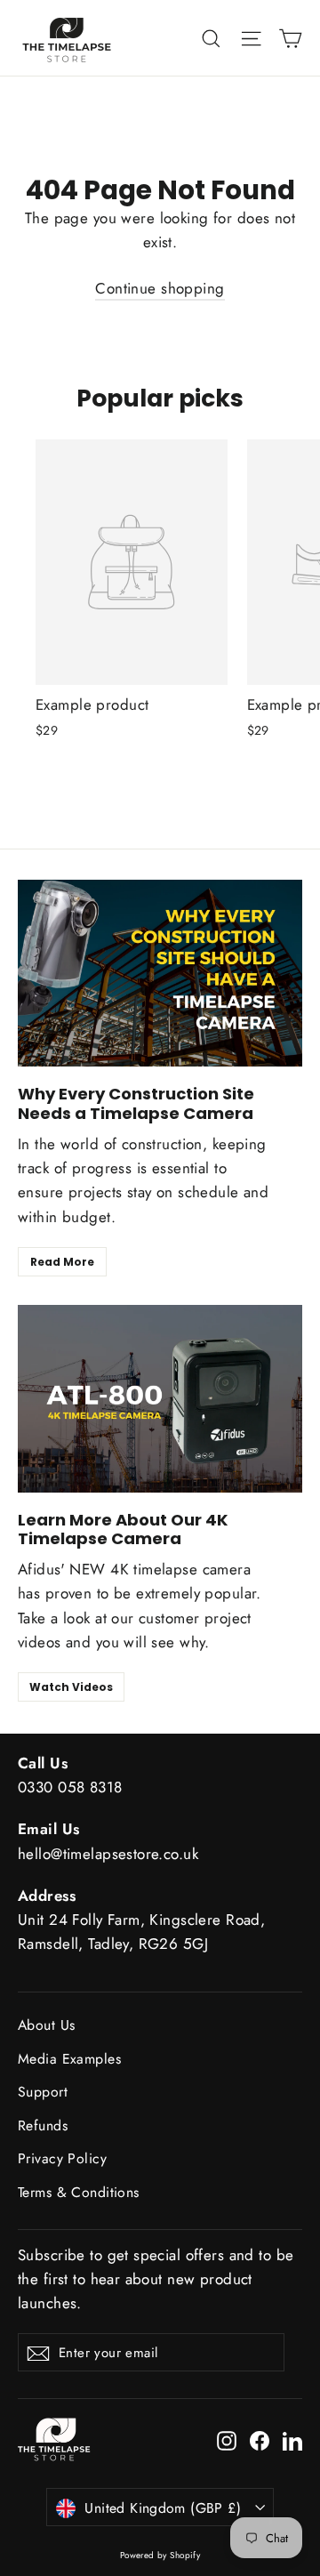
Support (43, 2092)
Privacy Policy (62, 2158)
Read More (62, 1262)
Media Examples (69, 2059)
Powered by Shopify (160, 2555)
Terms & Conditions (79, 2192)
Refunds (43, 2125)
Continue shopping (160, 288)
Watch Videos (71, 1687)
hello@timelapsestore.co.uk (108, 1854)
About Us (46, 2025)
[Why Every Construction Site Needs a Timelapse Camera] (160, 974)
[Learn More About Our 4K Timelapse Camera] (160, 1399)
